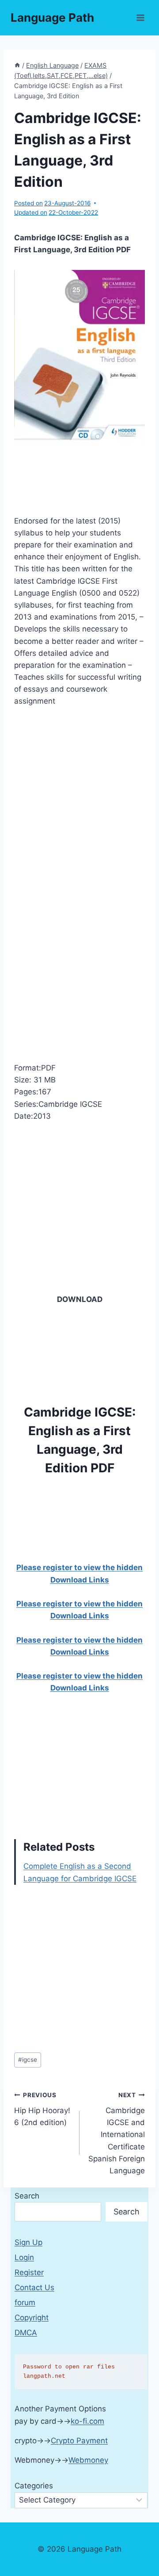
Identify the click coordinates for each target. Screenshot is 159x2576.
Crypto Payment (79, 2441)
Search (27, 2196)
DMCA (26, 2333)
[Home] (17, 65)
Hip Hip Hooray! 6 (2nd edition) (42, 2109)
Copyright (32, 2318)
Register (29, 2272)
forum (25, 2303)
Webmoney (88, 2460)
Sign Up (28, 2242)
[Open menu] (140, 17)
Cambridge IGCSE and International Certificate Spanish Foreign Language (117, 2133)
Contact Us (34, 2287)
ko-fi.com (87, 2421)
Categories (34, 2486)
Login (24, 2257)
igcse (28, 2060)
